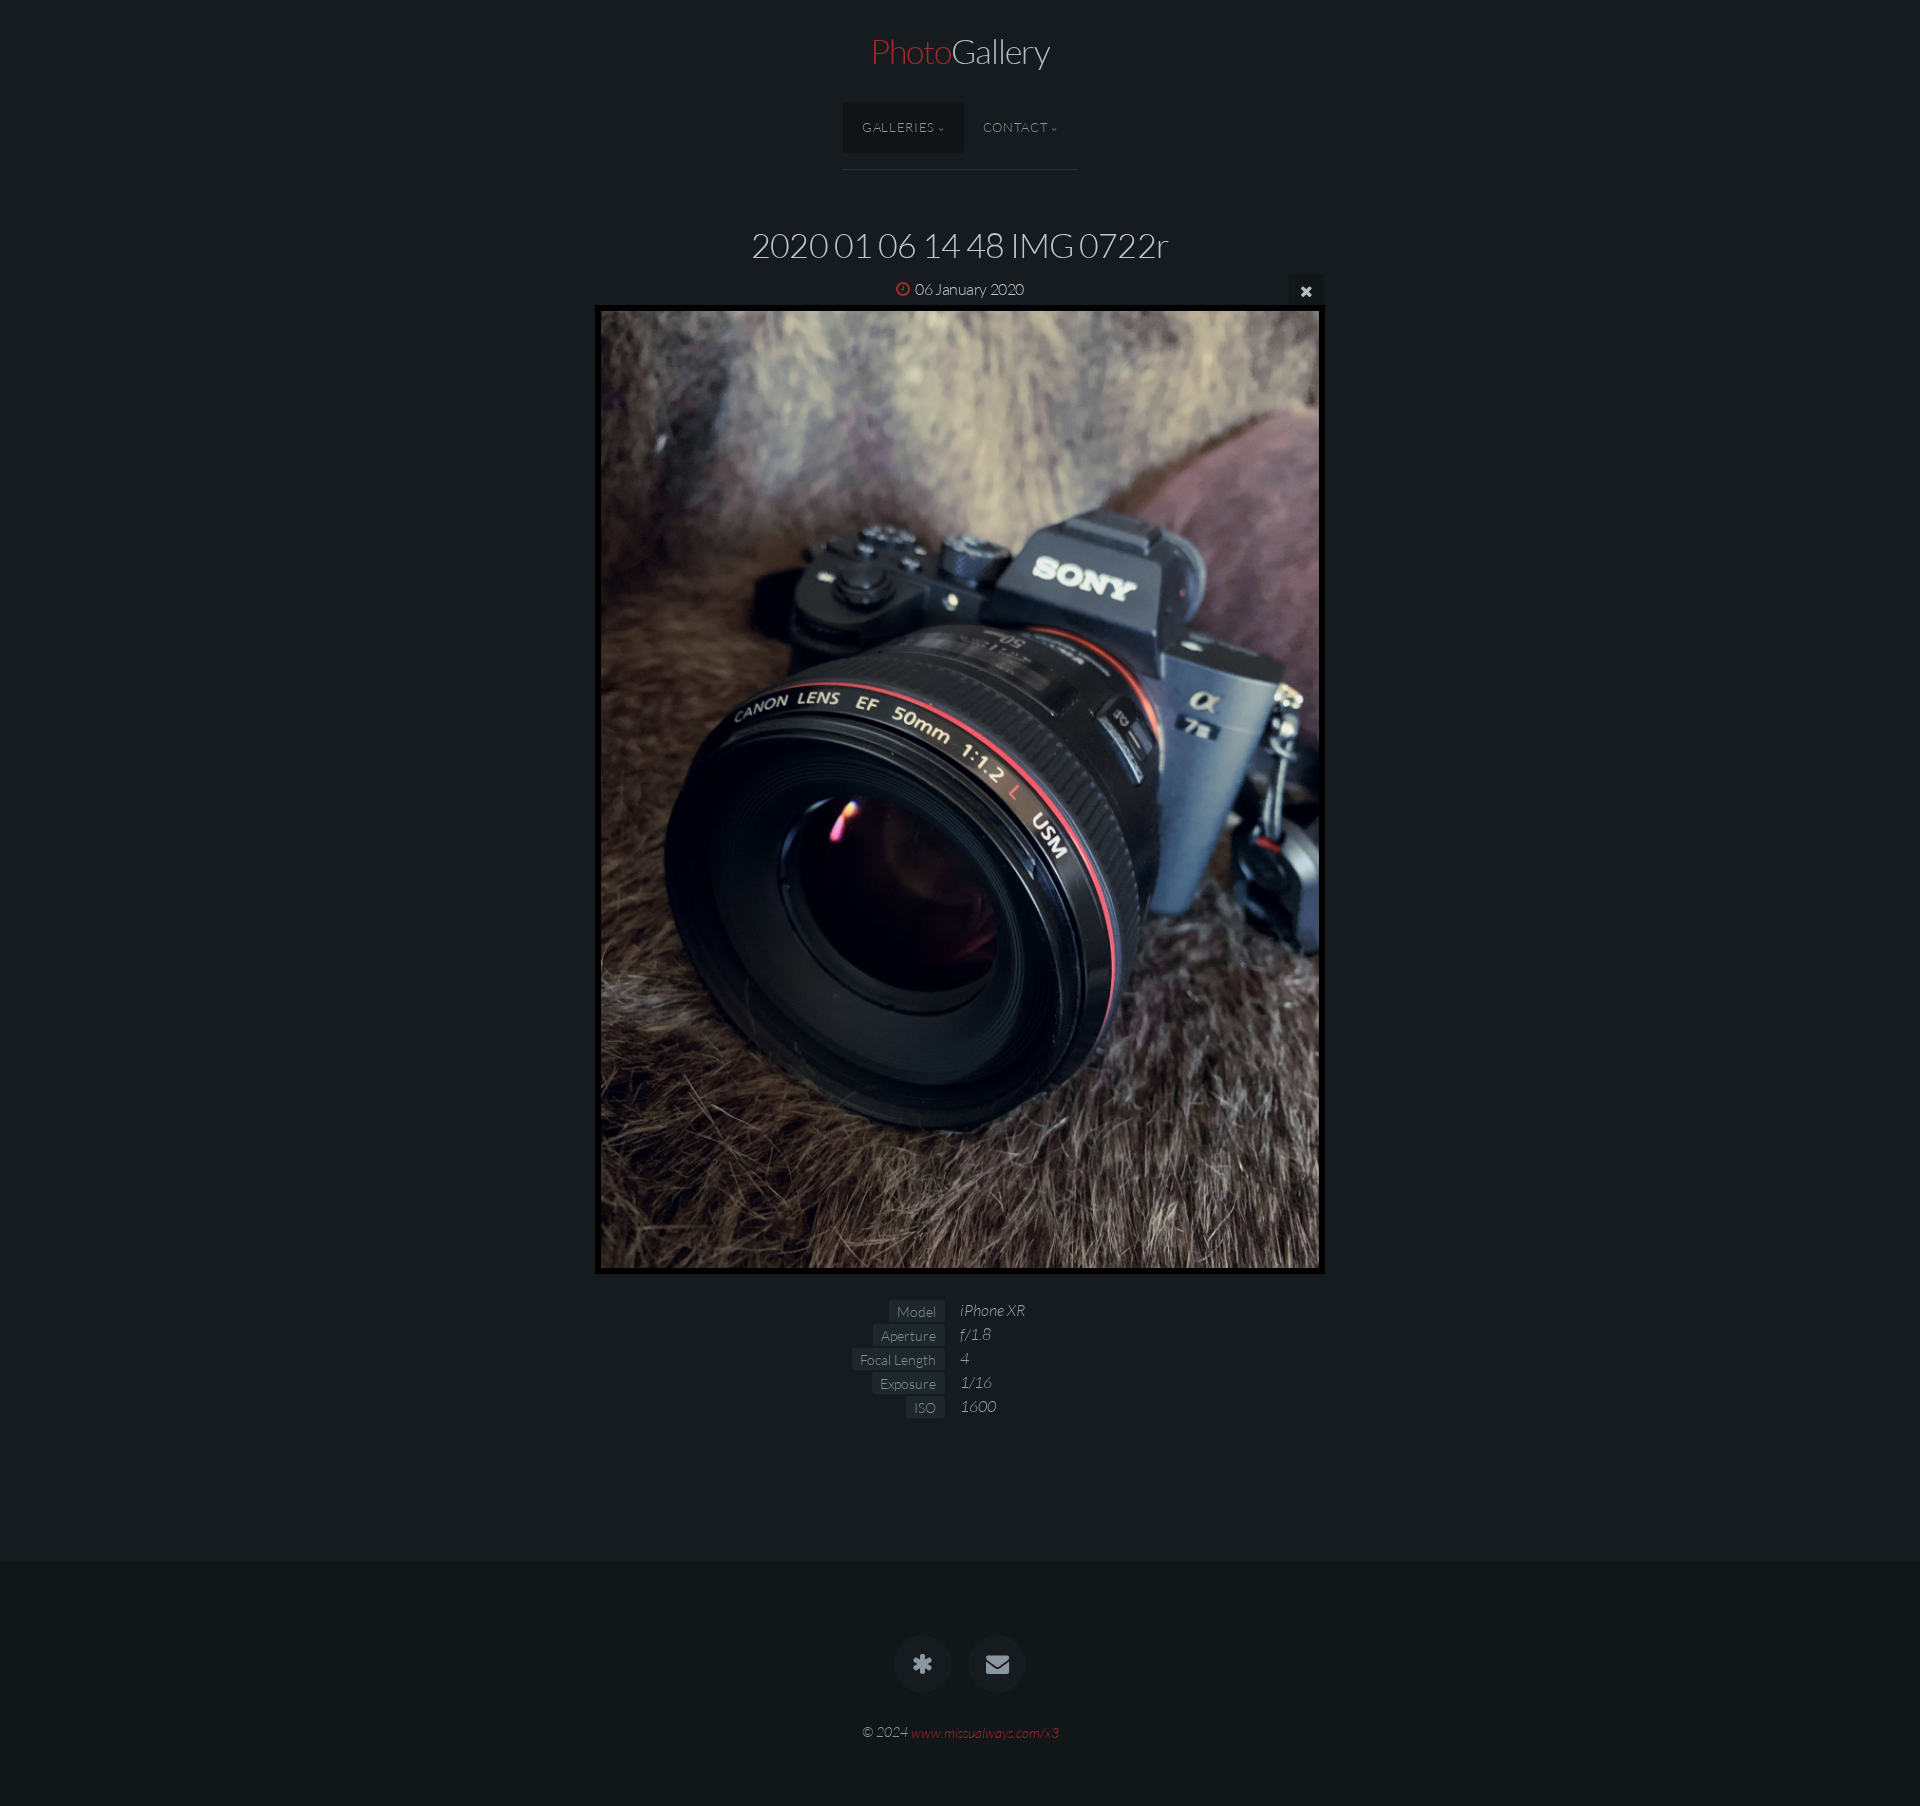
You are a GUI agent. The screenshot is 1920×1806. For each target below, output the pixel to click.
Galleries (898, 127)
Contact (1015, 127)
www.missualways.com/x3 (985, 1731)
